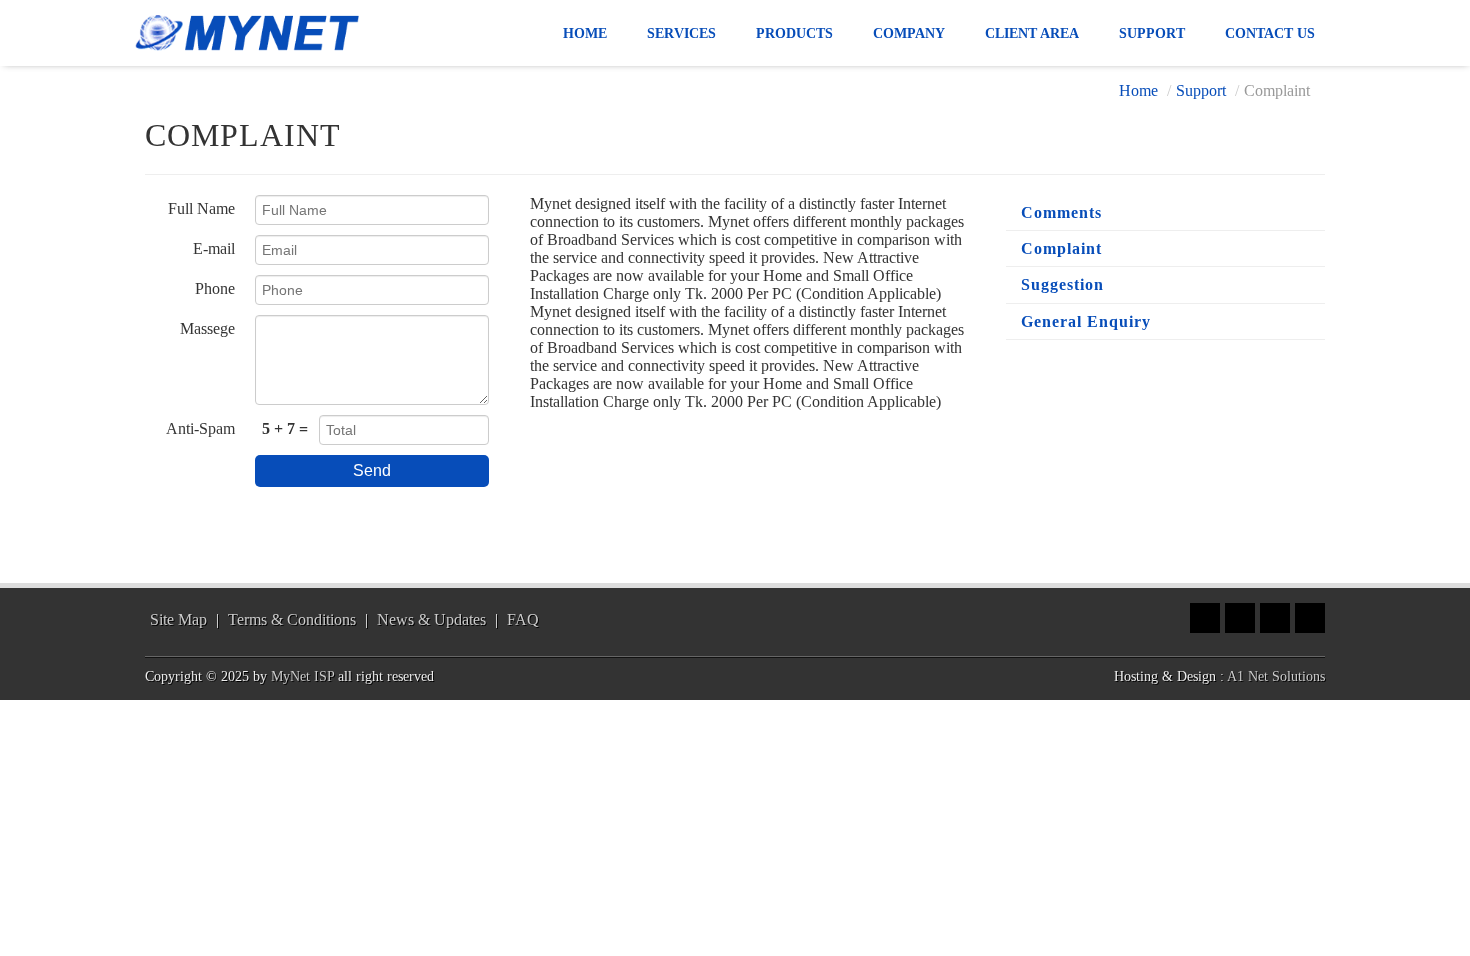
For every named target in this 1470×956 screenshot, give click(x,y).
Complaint (1061, 248)
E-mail (214, 248)
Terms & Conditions (292, 619)
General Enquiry (1086, 321)
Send (372, 470)
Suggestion (1062, 284)
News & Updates (431, 619)
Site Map (178, 619)
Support (1201, 90)
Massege (207, 328)
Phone (215, 288)
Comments (1061, 212)
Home (1138, 90)
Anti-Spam (200, 428)
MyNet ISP (302, 676)
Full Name (201, 208)
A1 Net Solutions (1276, 676)
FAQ (523, 619)
